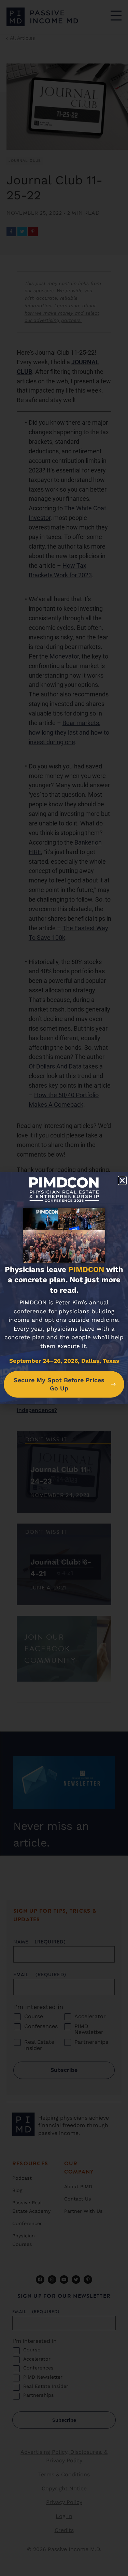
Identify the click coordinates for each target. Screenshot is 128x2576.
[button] (122, 1180)
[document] (64, 1288)
